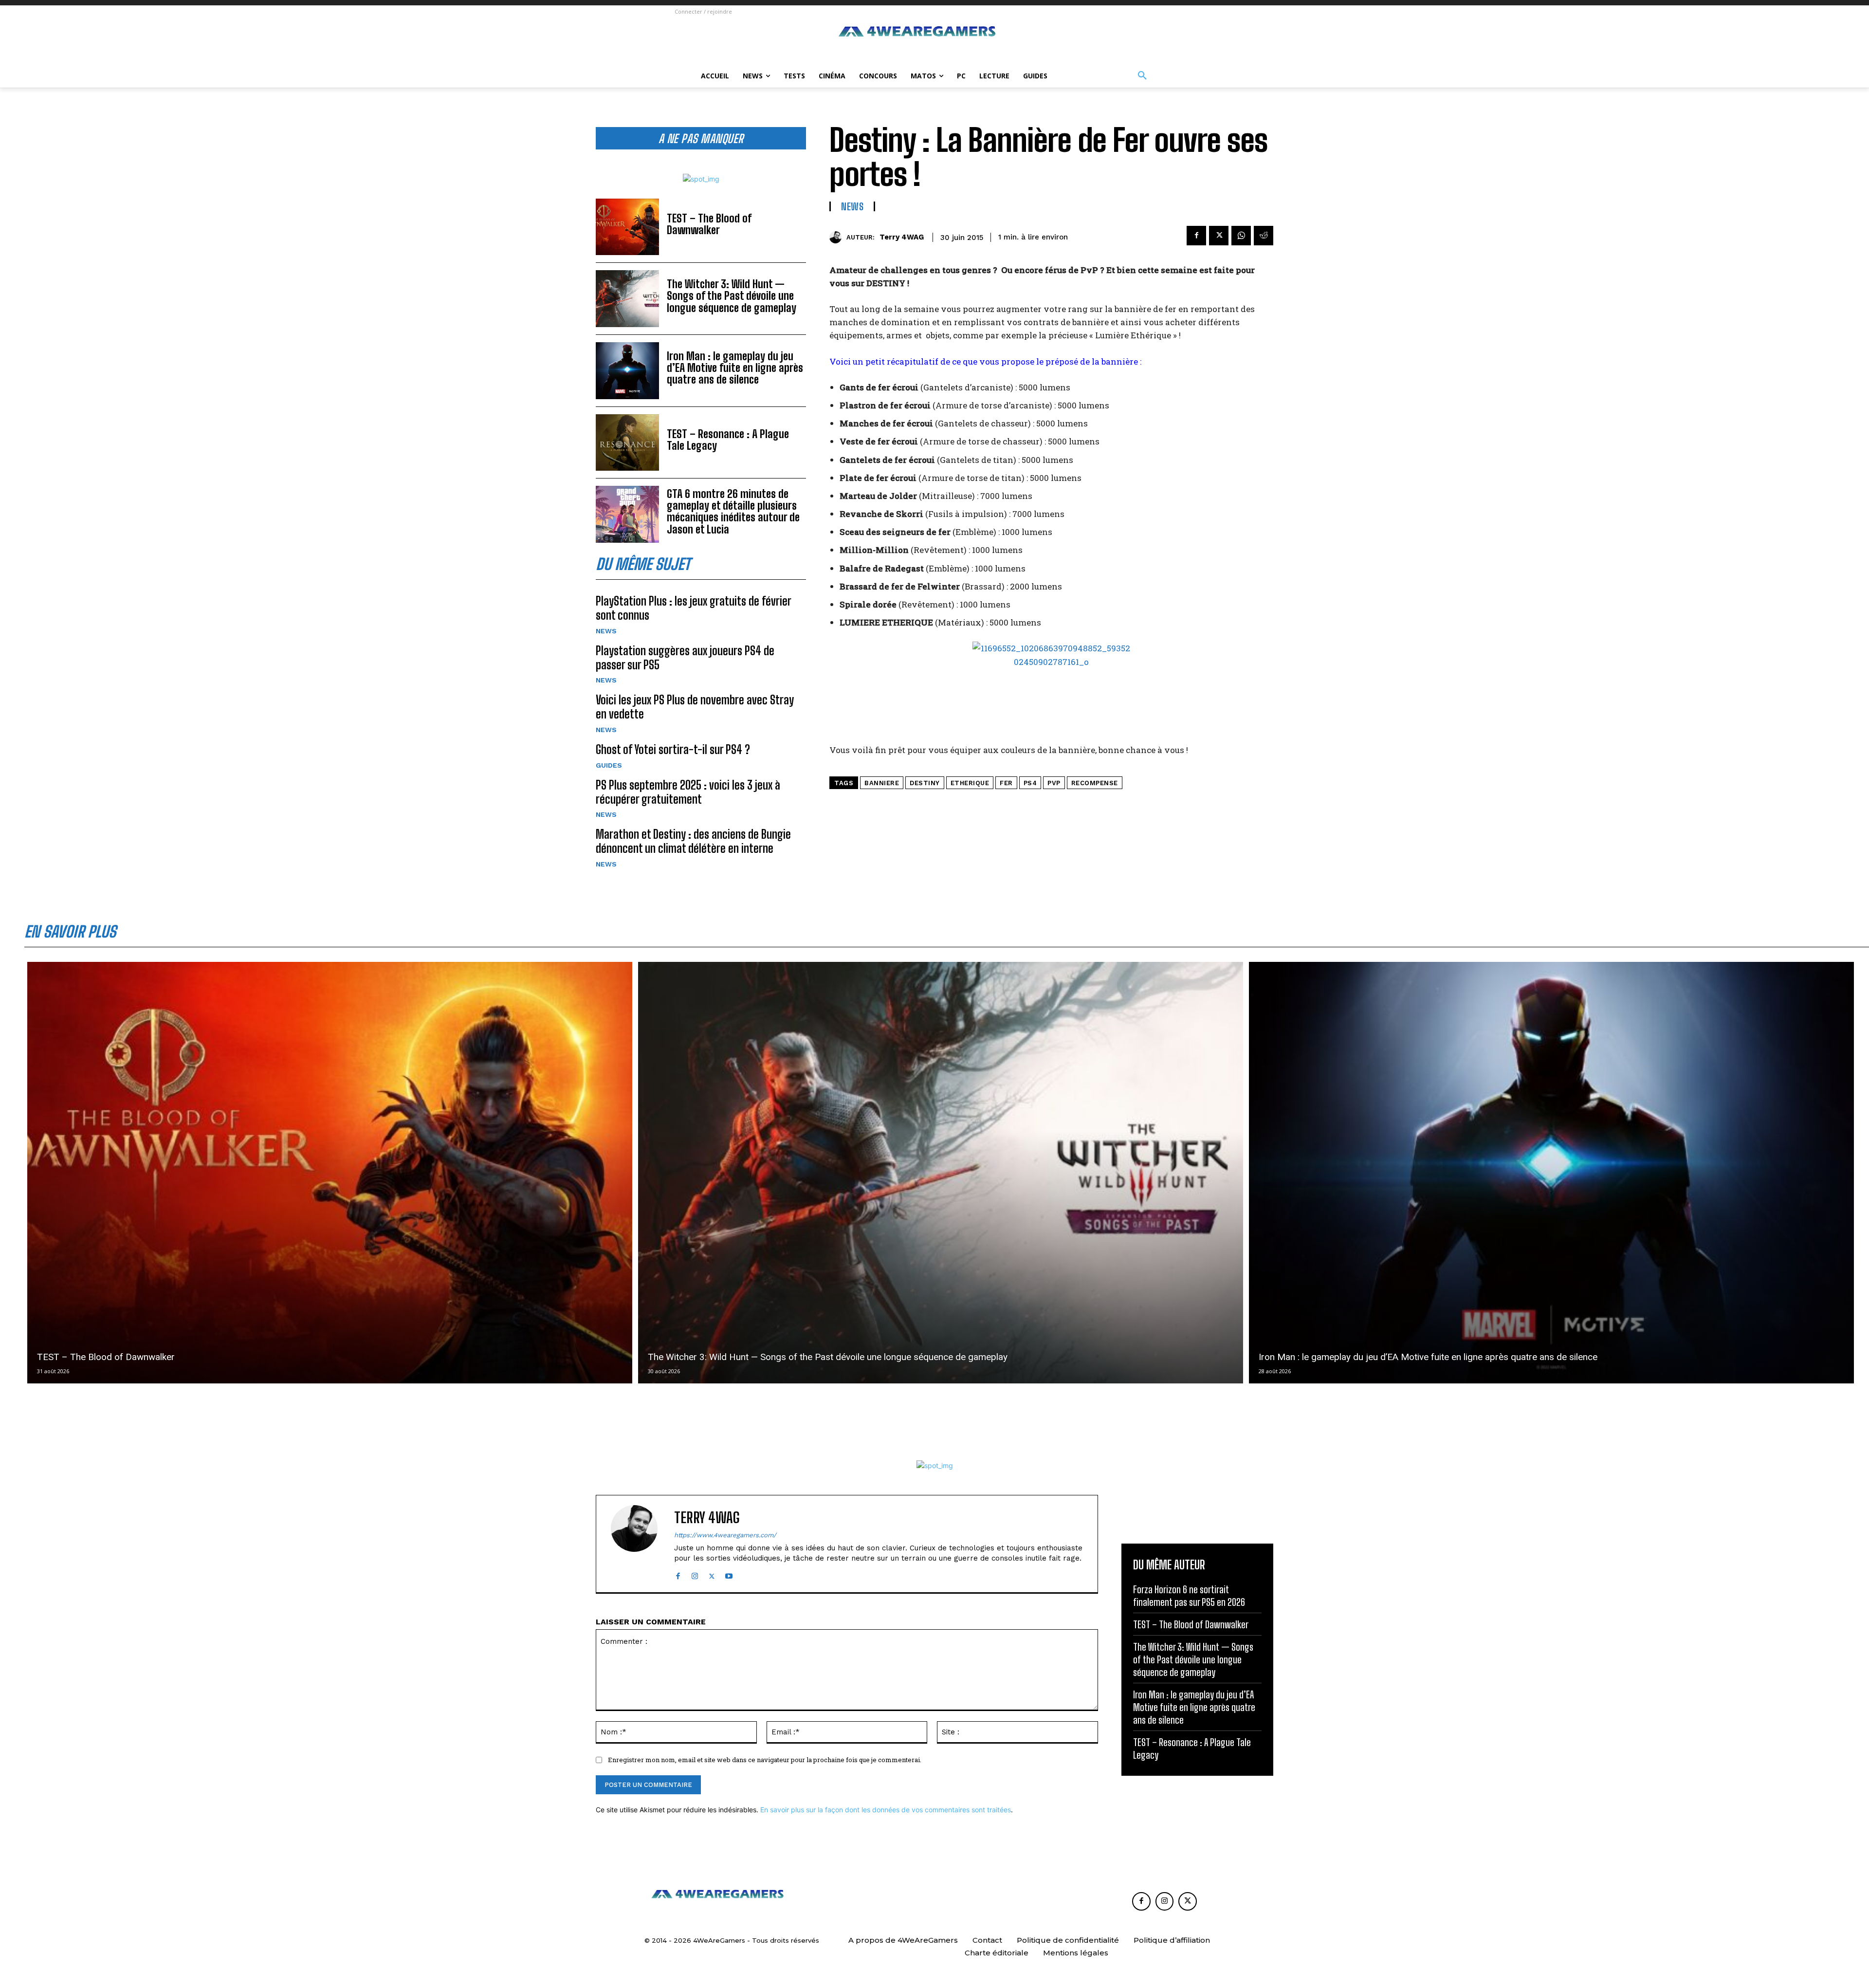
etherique (970, 783)
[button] (1142, 76)
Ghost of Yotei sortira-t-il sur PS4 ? (673, 749)
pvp (1054, 783)
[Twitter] (1219, 236)
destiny (925, 783)
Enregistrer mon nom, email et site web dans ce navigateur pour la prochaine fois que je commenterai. (765, 1760)
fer (1006, 783)
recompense (1095, 783)
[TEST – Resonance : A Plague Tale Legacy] (627, 443)
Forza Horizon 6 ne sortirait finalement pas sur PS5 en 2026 (1189, 1596)
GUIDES (609, 765)
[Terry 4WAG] (838, 237)
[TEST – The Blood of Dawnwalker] (627, 227)
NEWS (606, 631)
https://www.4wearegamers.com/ (725, 1535)
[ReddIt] (1264, 236)
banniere (882, 783)
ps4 (1030, 783)
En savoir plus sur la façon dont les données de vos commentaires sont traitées (886, 1810)
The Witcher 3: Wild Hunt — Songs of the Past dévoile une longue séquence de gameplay (732, 296)
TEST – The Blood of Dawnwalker (709, 224)
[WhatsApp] (1241, 236)
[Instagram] (695, 1574)
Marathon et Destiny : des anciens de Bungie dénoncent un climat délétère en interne (693, 841)
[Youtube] (729, 1574)
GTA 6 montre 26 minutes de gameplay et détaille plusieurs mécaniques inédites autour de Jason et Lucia (733, 512)
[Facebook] (1196, 236)
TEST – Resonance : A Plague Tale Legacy (728, 440)
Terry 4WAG (902, 237)
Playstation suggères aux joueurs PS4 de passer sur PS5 (685, 658)
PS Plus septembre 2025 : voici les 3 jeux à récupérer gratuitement (688, 792)
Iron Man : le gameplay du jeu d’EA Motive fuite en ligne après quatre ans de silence (735, 368)
